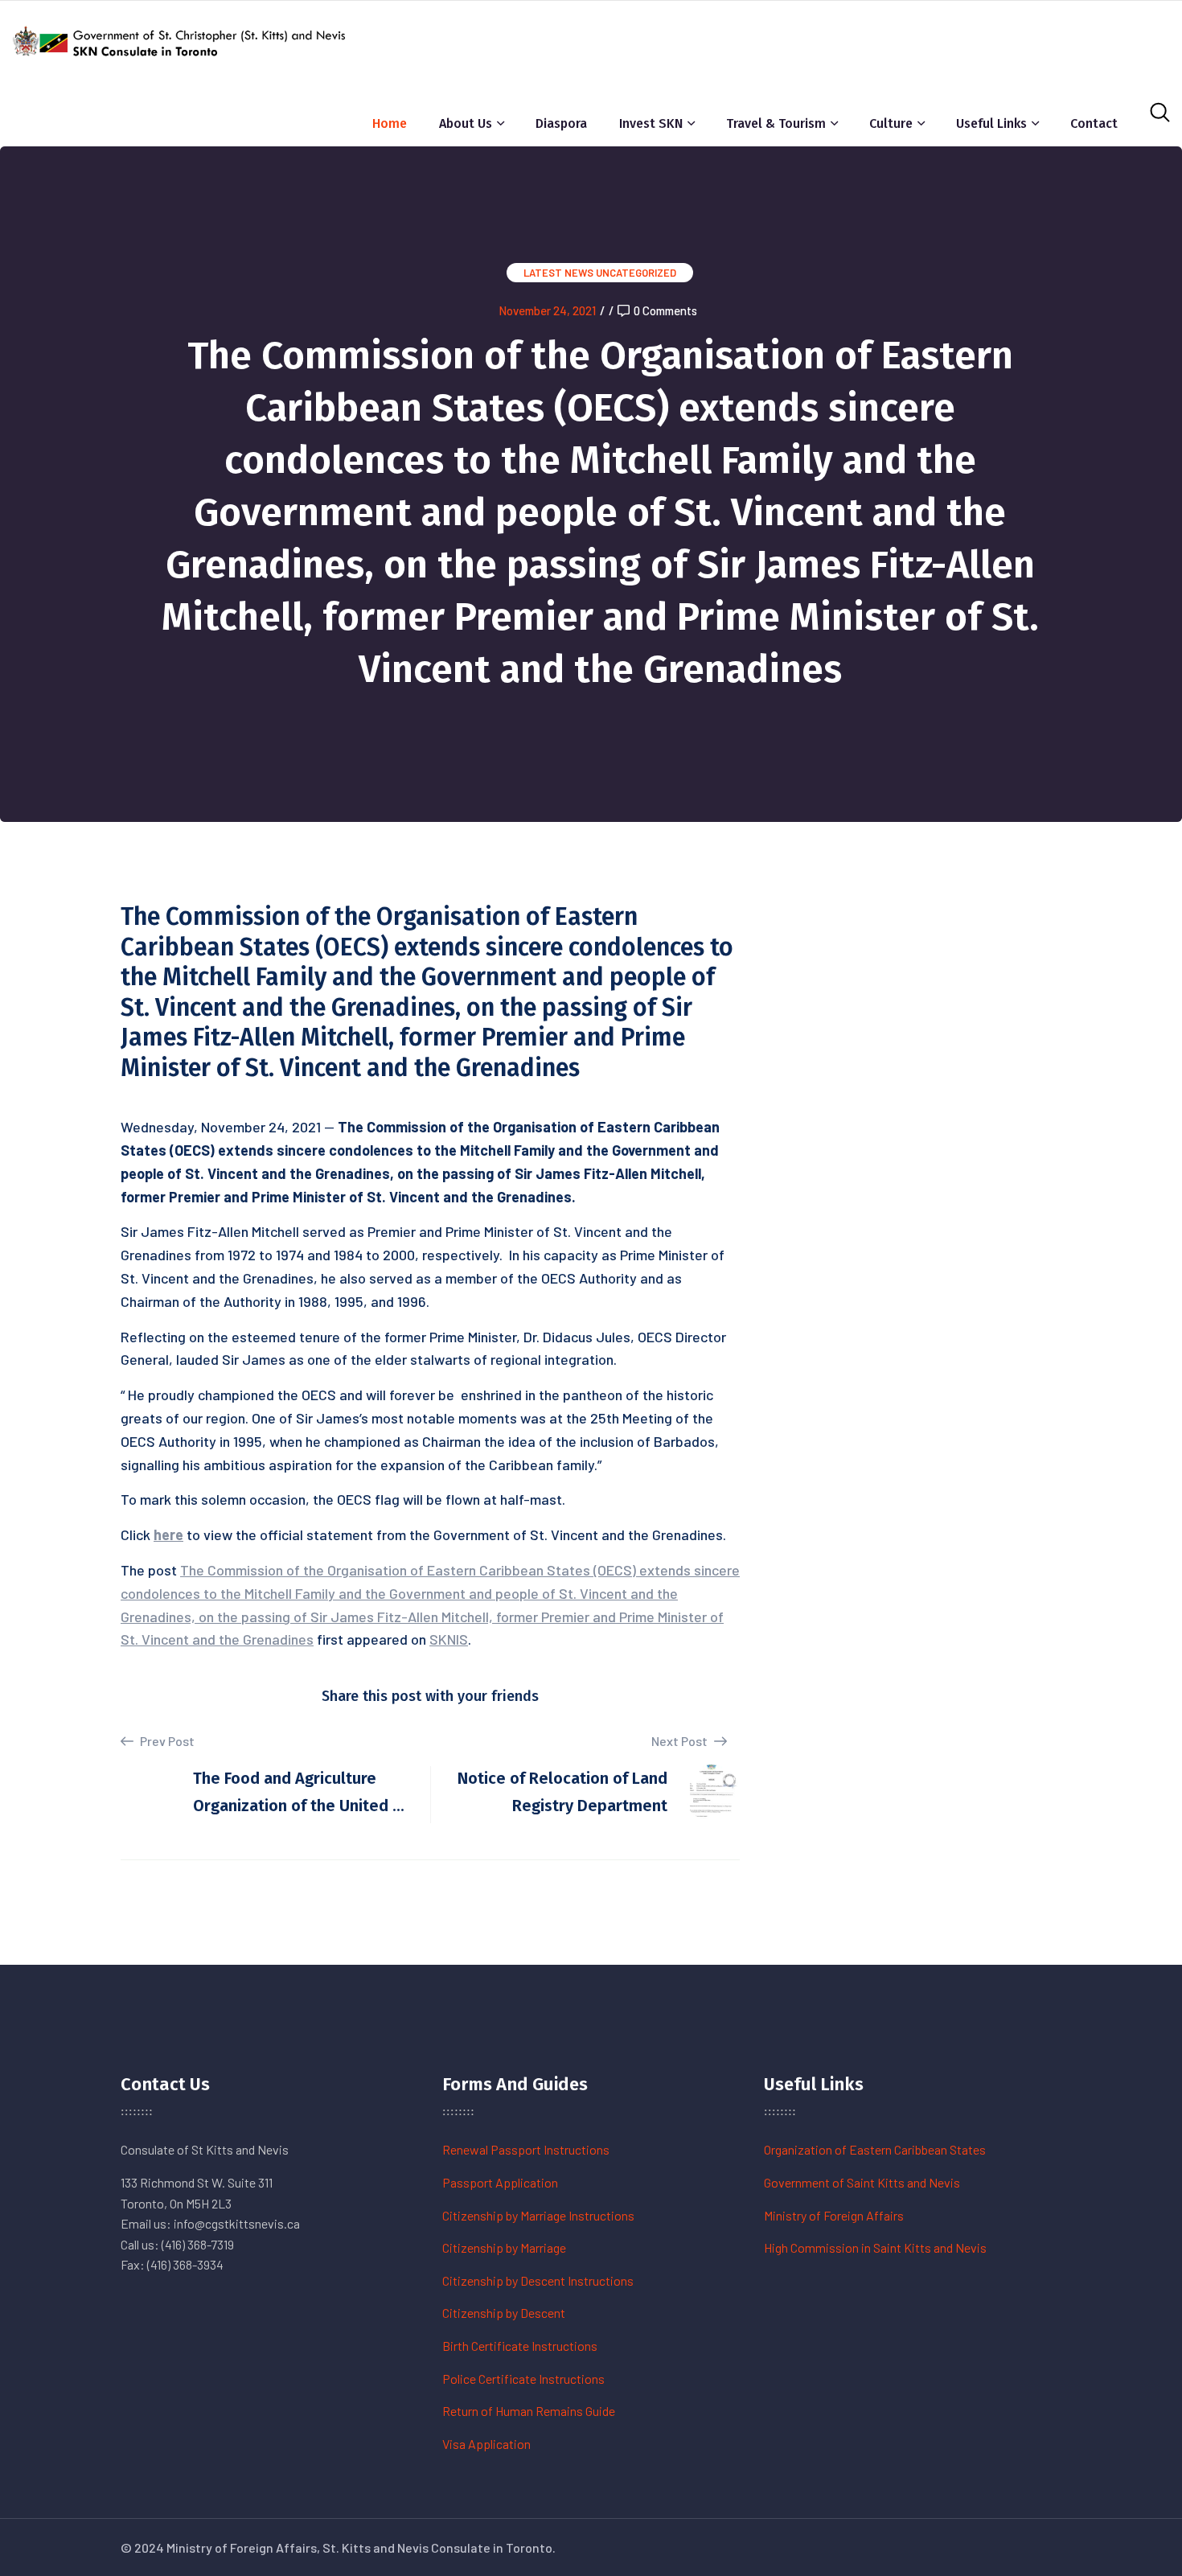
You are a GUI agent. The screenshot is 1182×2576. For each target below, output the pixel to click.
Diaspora (561, 123)
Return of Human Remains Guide (529, 2411)
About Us (466, 123)
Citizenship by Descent (504, 2313)
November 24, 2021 (547, 310)
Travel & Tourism (776, 123)
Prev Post (166, 1741)
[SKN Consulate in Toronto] (181, 39)
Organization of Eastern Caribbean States (875, 2149)
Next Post (681, 1741)
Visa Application (486, 2444)
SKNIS (449, 1639)
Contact (1094, 123)
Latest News (558, 273)
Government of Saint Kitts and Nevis (862, 2182)
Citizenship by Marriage (504, 2247)
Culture (891, 123)
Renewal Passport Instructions (526, 2149)
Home (390, 123)
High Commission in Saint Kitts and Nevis (875, 2247)
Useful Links (991, 123)
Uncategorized (636, 273)
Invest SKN (651, 123)
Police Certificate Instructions (523, 2379)
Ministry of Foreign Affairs (834, 2215)
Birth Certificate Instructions (520, 2346)
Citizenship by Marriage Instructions (538, 2215)
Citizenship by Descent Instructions (538, 2280)
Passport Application (500, 2182)
